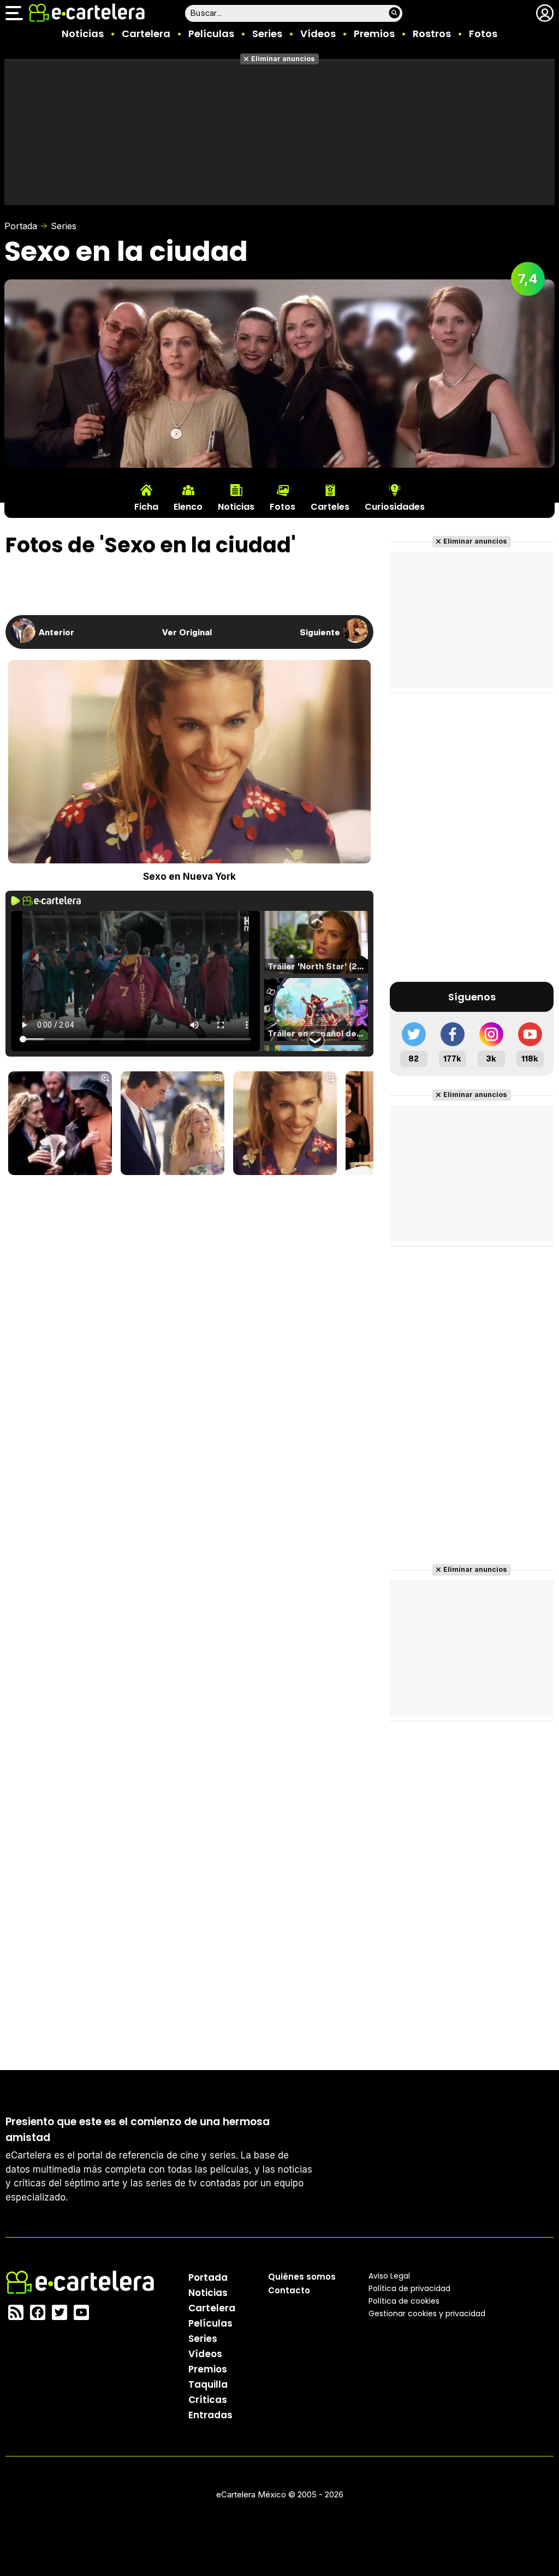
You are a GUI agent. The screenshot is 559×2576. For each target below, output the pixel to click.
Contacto (289, 2290)
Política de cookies (404, 2301)
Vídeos (318, 34)
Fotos (483, 34)
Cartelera (146, 34)
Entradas (210, 2415)
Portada (21, 226)
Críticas (208, 2400)
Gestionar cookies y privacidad (427, 2313)
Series (267, 34)
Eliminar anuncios (283, 59)
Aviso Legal (389, 2276)
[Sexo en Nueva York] (60, 1124)
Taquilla (208, 2384)
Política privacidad (409, 2288)
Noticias (83, 34)
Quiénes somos (302, 2277)
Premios (374, 34)
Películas (211, 34)
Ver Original (187, 632)
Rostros (432, 34)
